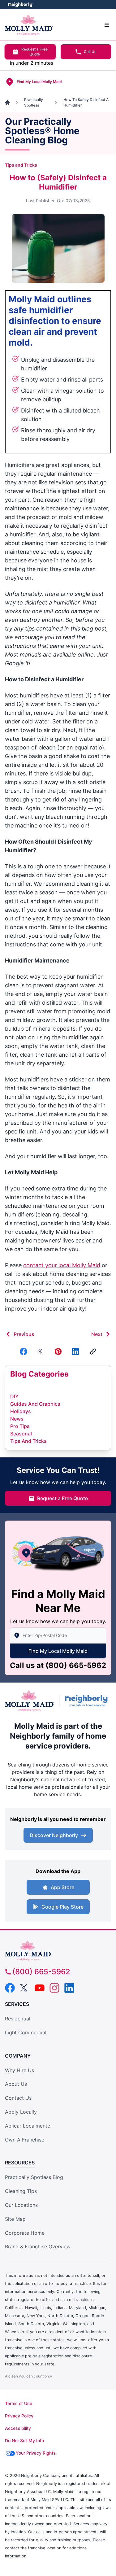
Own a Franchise (25, 2140)
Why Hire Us (19, 2070)
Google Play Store (62, 1907)
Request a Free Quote (34, 52)
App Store (62, 1887)
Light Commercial (26, 2032)
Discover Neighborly (54, 1835)
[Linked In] (75, 1351)
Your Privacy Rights (36, 2453)
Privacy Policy (19, 2416)
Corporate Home (25, 2233)
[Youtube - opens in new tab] (40, 1988)
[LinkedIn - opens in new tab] (69, 1988)
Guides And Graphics (35, 1404)
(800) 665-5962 (76, 1665)
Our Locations (21, 2205)
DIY (14, 1396)
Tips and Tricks (21, 165)
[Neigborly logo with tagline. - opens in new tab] (88, 1701)
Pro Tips (20, 1426)
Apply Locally (21, 2112)
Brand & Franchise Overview (38, 2246)
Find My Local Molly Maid (58, 1651)
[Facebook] (24, 1351)
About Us (16, 2084)
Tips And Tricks (28, 1441)
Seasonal (21, 1434)
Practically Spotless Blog (34, 2177)
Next (97, 1334)
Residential (18, 2019)
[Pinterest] (58, 1351)
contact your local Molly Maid (62, 1265)
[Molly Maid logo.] (30, 1701)
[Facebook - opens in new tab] (10, 1988)
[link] (93, 1351)
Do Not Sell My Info (24, 2441)
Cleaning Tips (21, 2191)
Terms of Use (19, 2403)
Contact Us (18, 2098)
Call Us (90, 52)
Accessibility (18, 2428)
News (17, 1419)
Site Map (15, 2219)
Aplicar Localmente (28, 2126)
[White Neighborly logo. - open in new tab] (20, 5)
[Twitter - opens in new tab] (25, 1988)
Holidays (21, 1411)
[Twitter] (41, 1351)
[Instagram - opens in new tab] (54, 1988)
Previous (24, 1334)
